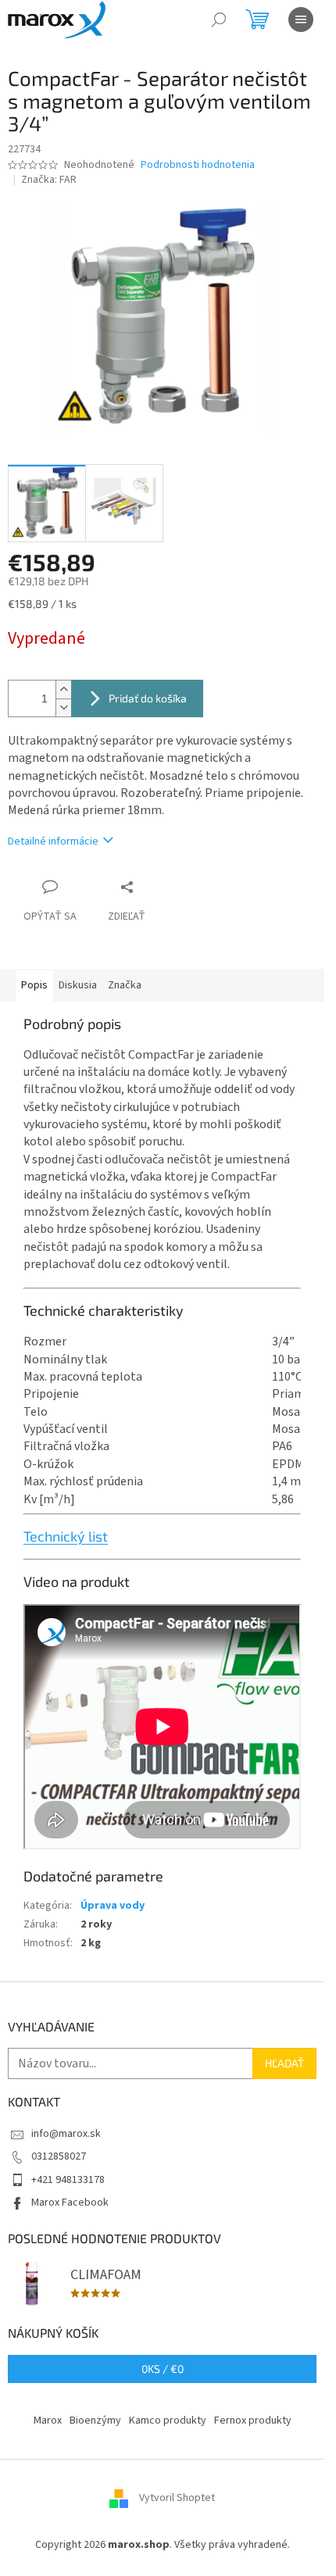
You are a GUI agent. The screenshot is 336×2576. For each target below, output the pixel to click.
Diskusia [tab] (78, 985)
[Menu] (301, 20)
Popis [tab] (34, 985)
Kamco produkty (168, 2421)
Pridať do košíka (148, 698)
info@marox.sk (66, 2134)
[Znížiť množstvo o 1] (63, 707)
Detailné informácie (53, 841)
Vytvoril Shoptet (177, 2499)
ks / (163, 2369)
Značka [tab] (125, 985)
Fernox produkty (253, 2421)
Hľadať (284, 2063)
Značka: (49, 180)
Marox (48, 2421)
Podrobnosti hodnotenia (198, 165)
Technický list (66, 1536)
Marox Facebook (70, 2203)
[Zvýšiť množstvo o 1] (63, 690)
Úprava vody (113, 1906)
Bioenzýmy (95, 2421)
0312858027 (59, 2156)
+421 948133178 (68, 2180)
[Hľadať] (219, 20)
